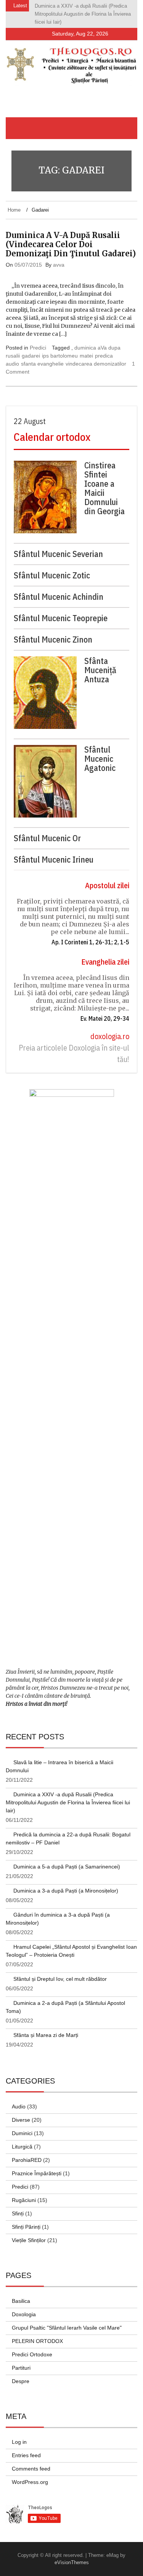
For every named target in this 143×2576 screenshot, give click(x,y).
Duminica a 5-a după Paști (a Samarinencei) (67, 1859)
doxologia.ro (110, 1029)
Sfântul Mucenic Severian (58, 546)
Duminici (22, 2126)
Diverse (21, 2112)
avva (59, 257)
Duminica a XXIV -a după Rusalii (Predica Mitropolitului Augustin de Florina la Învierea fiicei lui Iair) (68, 1795)
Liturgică (22, 2139)
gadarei (31, 348)
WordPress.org (30, 2474)
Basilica (21, 2293)
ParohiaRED (27, 2152)
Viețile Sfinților (29, 2233)
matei (86, 348)
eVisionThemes (72, 2555)
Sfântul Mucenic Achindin (59, 589)
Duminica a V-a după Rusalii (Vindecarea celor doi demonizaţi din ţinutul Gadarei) (71, 236)
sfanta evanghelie (42, 356)
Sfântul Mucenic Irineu (54, 852)
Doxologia (24, 2307)
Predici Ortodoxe (32, 2347)
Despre (21, 2374)
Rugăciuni (24, 2192)
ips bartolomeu (60, 348)
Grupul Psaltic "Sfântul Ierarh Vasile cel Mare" (67, 2320)
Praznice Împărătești (37, 2166)
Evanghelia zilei (105, 954)
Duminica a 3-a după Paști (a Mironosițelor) (66, 1883)
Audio (19, 2099)
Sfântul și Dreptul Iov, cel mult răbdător (60, 1971)
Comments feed (31, 2461)
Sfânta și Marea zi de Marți (46, 2027)
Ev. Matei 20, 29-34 (105, 1011)
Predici (38, 340)
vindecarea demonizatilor (96, 356)
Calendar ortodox (52, 429)
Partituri (21, 2360)
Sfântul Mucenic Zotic (52, 568)
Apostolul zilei (107, 878)
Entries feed (26, 2448)
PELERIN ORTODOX (37, 2333)
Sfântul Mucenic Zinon (53, 632)
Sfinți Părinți (26, 2219)
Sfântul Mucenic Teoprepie (61, 610)
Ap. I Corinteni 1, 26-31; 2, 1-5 (90, 934)
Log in (19, 2434)
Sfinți (18, 2206)
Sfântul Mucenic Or (47, 831)
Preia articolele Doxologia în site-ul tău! (74, 1046)
